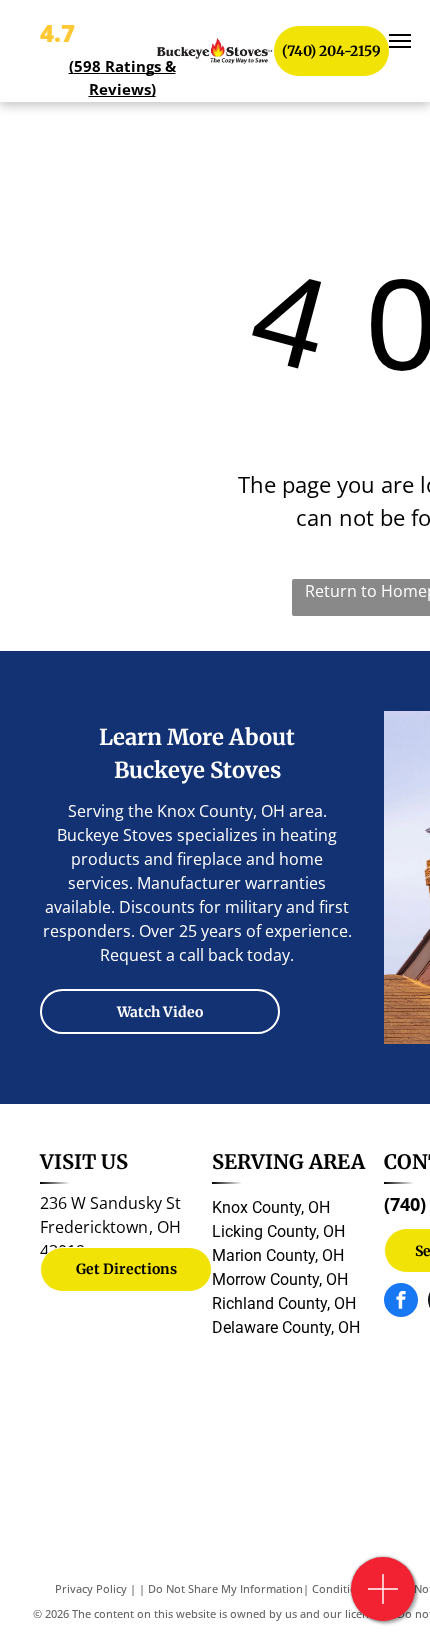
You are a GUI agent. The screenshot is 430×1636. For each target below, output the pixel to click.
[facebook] (401, 1302)
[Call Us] (383, 1599)
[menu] (400, 41)
